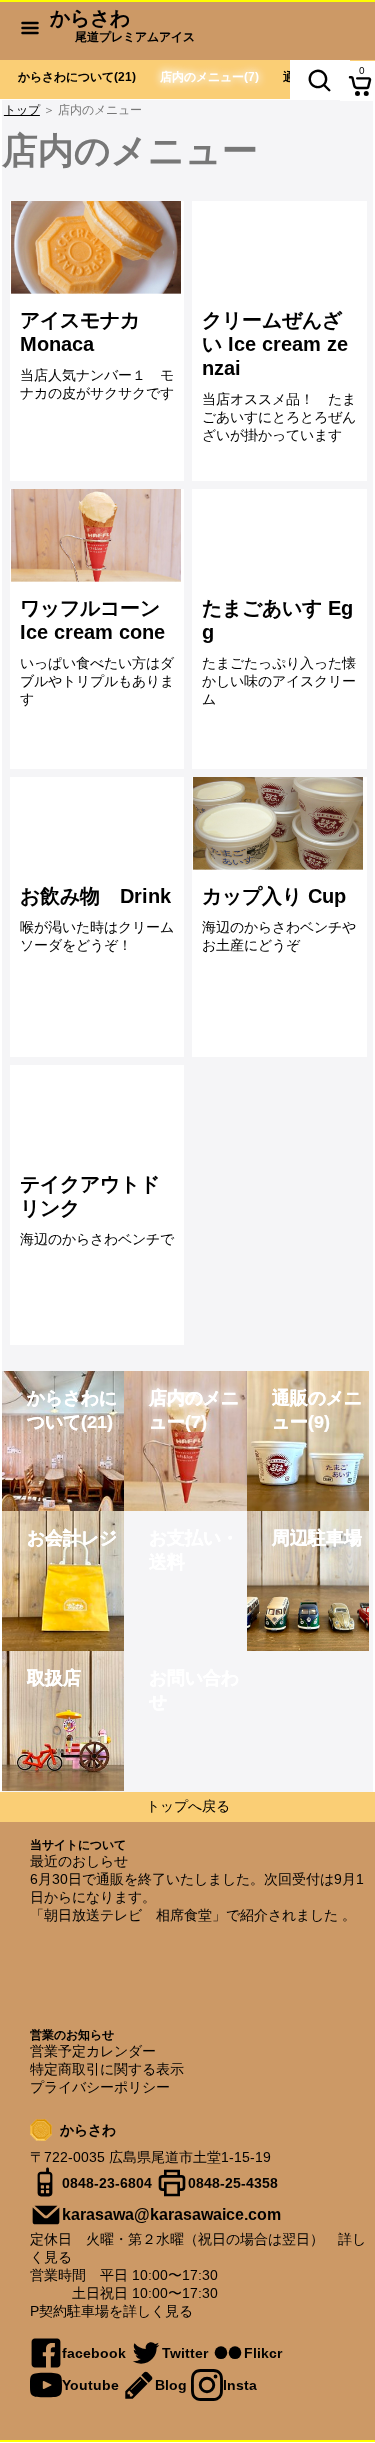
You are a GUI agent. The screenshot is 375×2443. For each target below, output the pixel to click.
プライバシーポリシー (100, 2087)
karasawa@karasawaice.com (171, 2214)
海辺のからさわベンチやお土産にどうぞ (279, 919)
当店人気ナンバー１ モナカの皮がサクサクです (104, 355)
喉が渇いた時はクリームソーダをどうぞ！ (97, 919)
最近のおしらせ (79, 1861)
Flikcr (263, 2353)
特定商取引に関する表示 (107, 2069)
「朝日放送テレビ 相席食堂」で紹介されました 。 (193, 1915)
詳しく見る (158, 2311)
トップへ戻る (188, 1806)
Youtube (90, 2385)
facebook (94, 2353)
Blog (171, 2385)
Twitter (185, 2353)
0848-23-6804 (107, 2183)
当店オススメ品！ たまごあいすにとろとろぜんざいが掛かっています (279, 376)
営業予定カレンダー (93, 2051)
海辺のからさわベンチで (97, 1210)
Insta (240, 2385)
